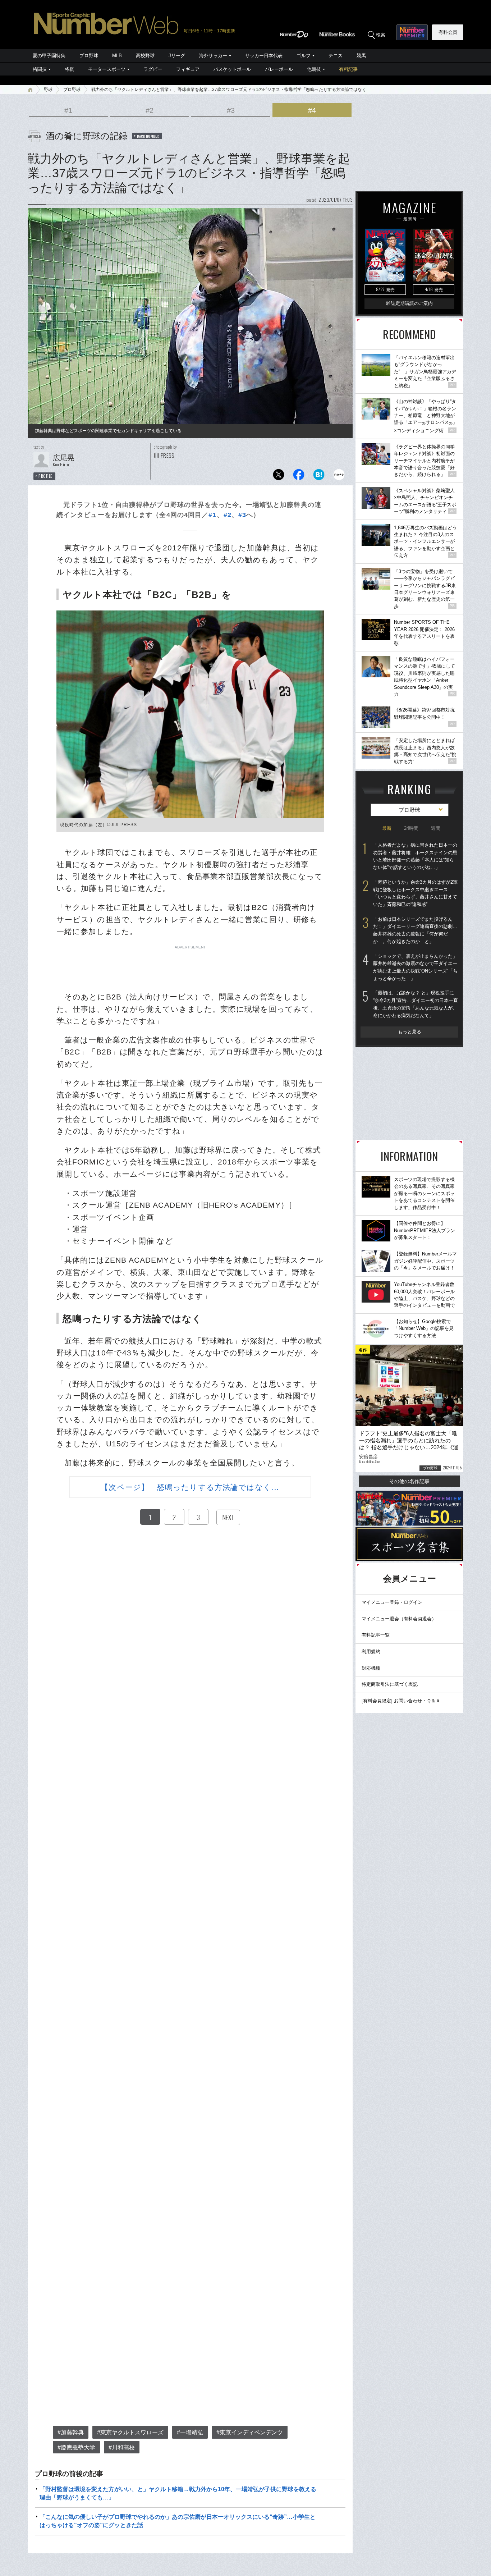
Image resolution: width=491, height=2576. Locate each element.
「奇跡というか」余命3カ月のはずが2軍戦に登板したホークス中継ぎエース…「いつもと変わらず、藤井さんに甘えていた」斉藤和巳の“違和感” (415, 893)
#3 (231, 110)
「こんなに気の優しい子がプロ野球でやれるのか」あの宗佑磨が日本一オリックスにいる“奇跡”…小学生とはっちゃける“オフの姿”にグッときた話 (178, 2521)
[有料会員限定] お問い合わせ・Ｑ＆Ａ (401, 1701)
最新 (387, 828)
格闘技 (40, 69)
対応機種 (371, 1668)
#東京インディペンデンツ (250, 2432)
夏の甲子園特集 (49, 56)
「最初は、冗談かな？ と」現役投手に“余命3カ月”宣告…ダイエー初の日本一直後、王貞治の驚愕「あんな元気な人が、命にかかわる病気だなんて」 (416, 1004)
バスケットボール (232, 69)
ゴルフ (304, 56)
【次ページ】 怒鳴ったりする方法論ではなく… (190, 1487)
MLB (117, 56)
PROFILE (45, 476)
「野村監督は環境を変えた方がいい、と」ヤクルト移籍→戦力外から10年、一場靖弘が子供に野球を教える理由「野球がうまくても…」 (178, 2493)
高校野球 (145, 56)
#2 (150, 110)
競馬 (361, 56)
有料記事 (348, 69)
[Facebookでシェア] (299, 477)
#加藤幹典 (71, 2432)
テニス (336, 56)
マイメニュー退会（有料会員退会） (399, 1619)
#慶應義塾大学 (76, 2447)
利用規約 (371, 1651)
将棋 (69, 69)
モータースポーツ (107, 69)
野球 (48, 90)
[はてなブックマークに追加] (319, 477)
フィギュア (188, 69)
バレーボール (279, 69)
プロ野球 (89, 56)
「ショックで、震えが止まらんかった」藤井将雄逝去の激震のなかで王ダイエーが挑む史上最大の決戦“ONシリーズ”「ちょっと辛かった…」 (415, 967)
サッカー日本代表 (264, 56)
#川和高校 (122, 2447)
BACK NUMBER (148, 136)
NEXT (228, 1517)
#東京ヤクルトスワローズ (130, 2432)
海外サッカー (213, 56)
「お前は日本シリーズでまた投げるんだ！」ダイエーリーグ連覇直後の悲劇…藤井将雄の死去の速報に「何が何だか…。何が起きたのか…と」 (415, 930)
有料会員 (448, 32)
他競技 (314, 69)
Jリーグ (177, 56)
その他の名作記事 (409, 1481)
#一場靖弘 (190, 2432)
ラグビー (153, 69)
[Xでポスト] (279, 477)
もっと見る (410, 1032)
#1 (68, 110)
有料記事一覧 (376, 1635)
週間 (436, 828)
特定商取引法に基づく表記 (390, 1684)
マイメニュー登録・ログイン (392, 1602)
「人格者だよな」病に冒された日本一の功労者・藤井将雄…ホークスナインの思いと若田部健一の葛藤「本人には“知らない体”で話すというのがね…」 (415, 856)
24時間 (411, 828)
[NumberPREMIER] (412, 32)
